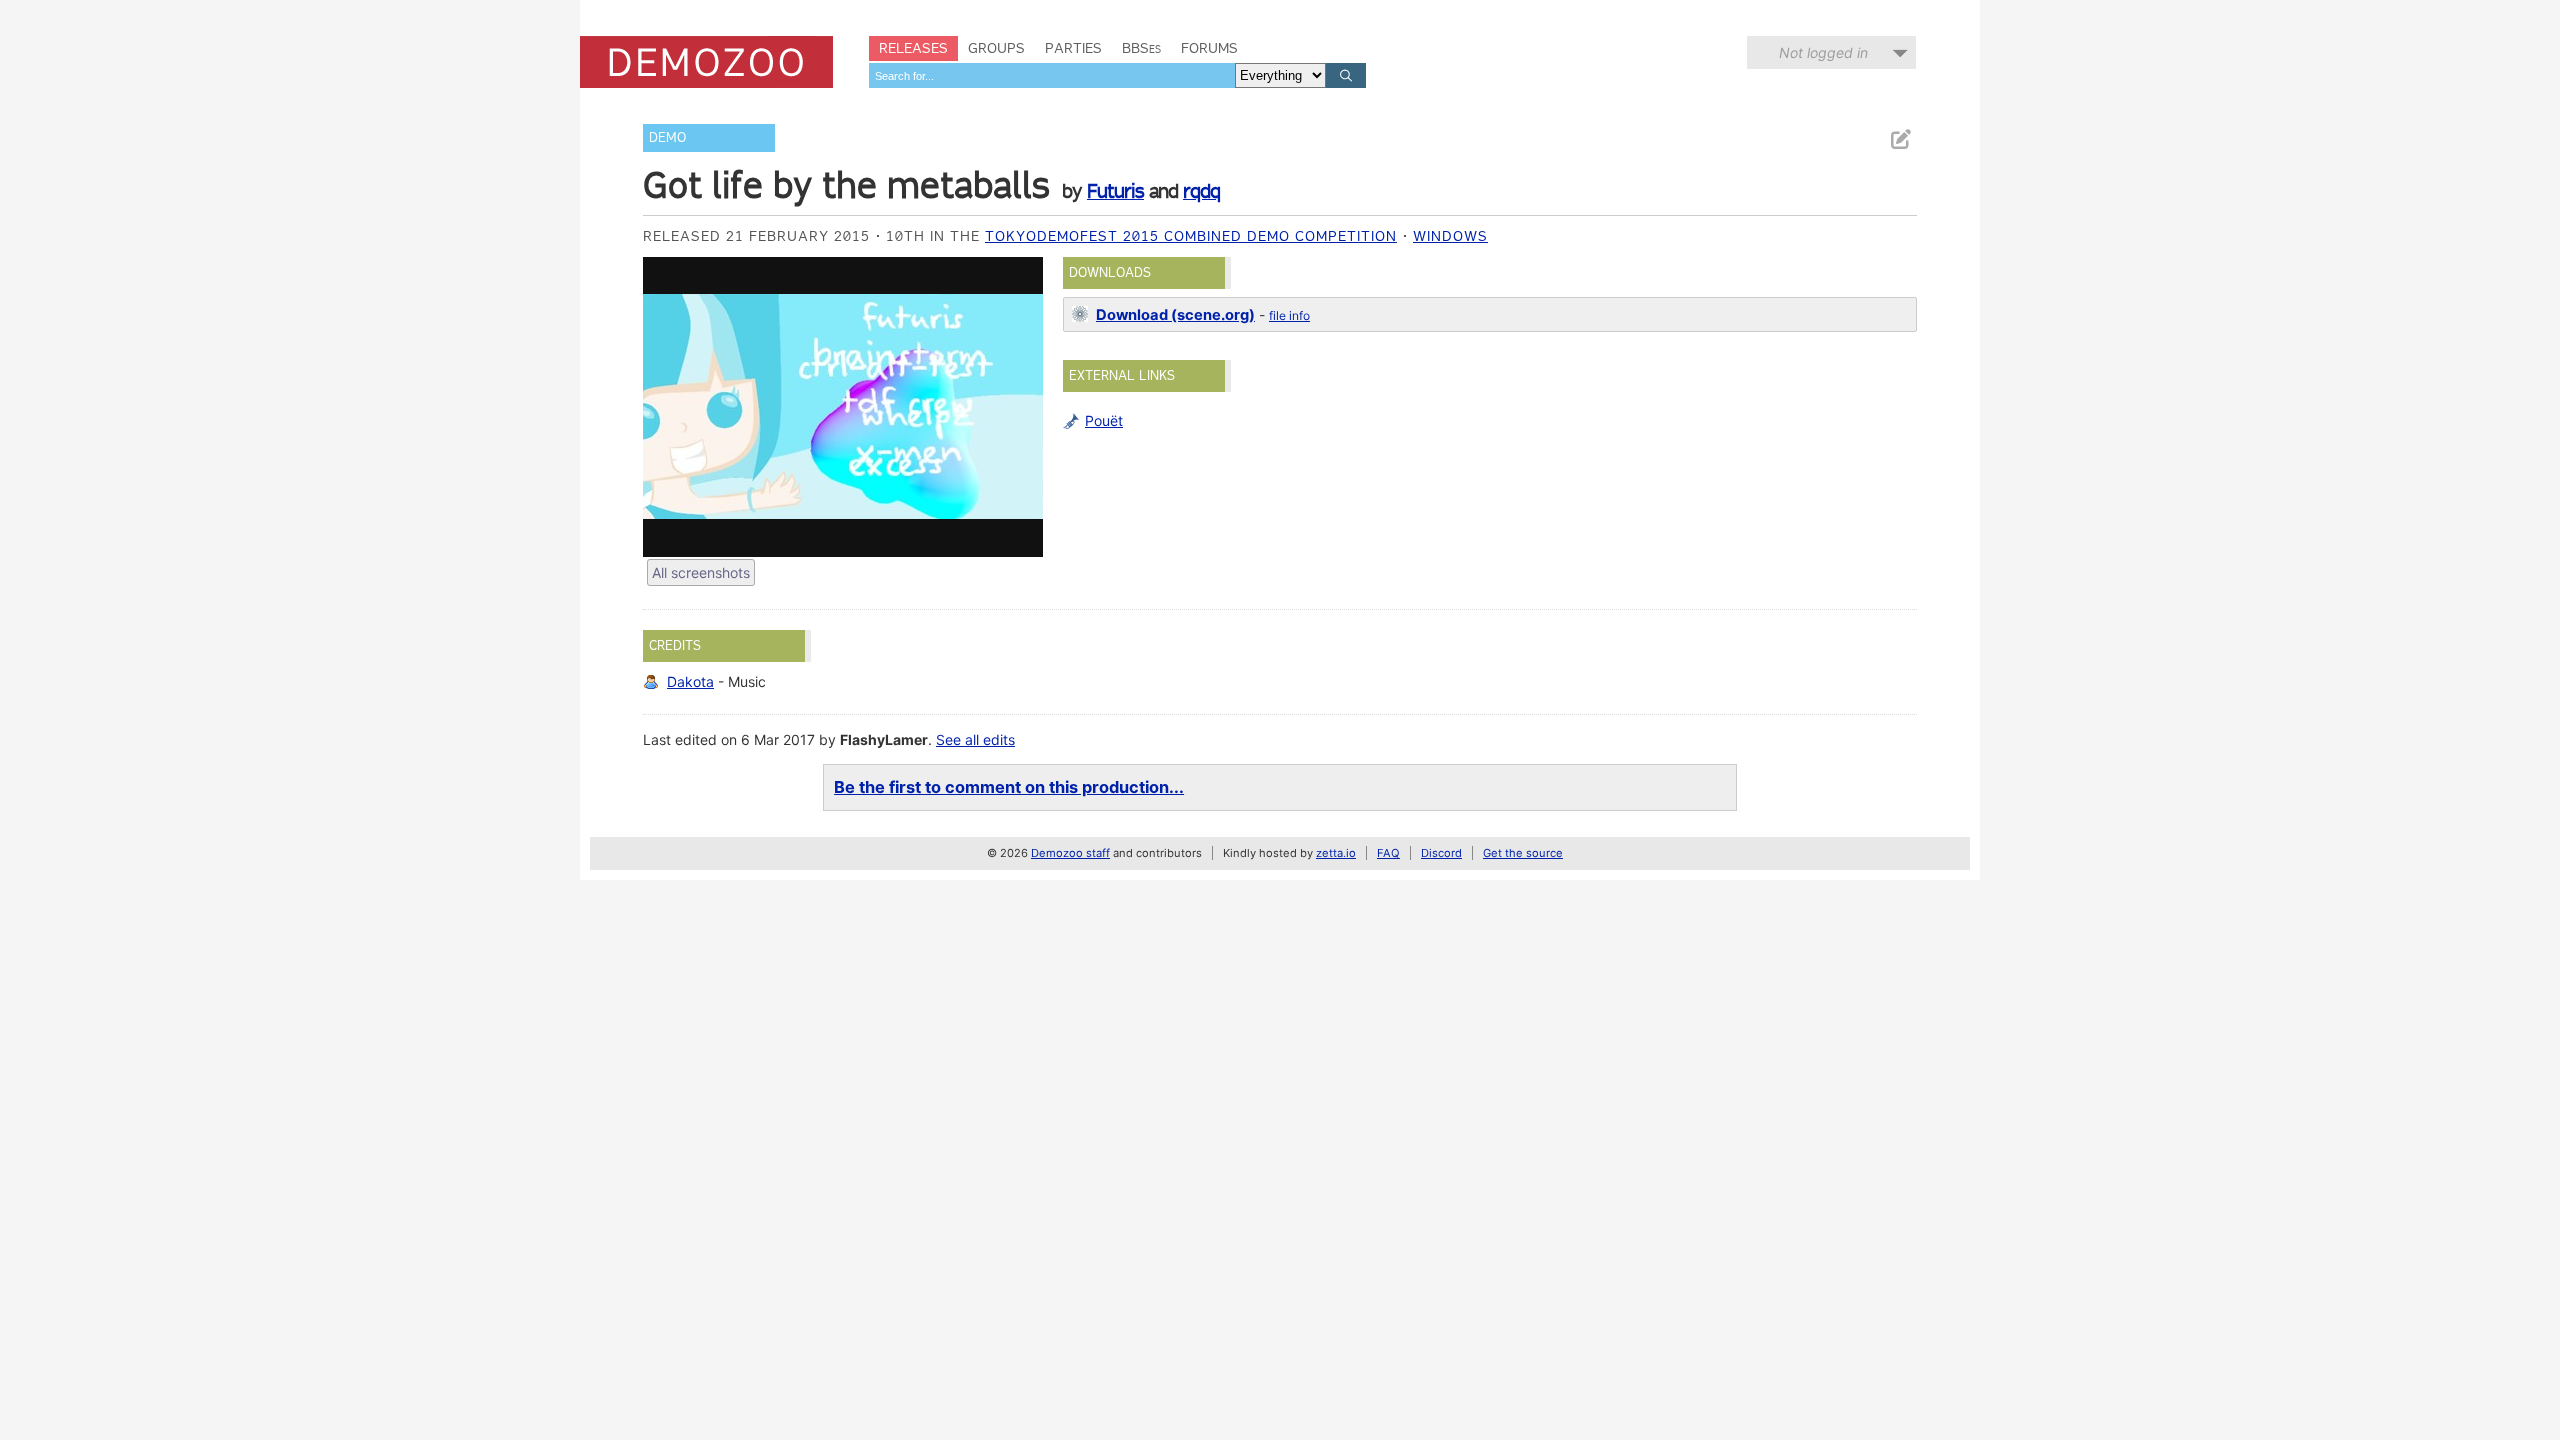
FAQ (1388, 853)
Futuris (1115, 191)
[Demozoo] (706, 62)
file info (1289, 315)
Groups (996, 48)
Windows (1450, 236)
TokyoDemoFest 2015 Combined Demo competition (1191, 236)
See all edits (975, 739)
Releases (913, 48)
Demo (667, 137)
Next (1018, 407)
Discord (1441, 853)
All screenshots (701, 572)
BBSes (1141, 48)
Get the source (1523, 853)
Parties (1073, 48)
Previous (668, 407)
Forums (1209, 48)
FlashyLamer (884, 739)
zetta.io (1336, 853)
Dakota (690, 681)
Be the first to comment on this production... (1009, 787)
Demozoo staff (1070, 853)
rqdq (1201, 191)
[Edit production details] (1900, 139)
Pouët (1104, 420)
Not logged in (1823, 52)
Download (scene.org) (1175, 315)
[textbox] (1052, 75)
